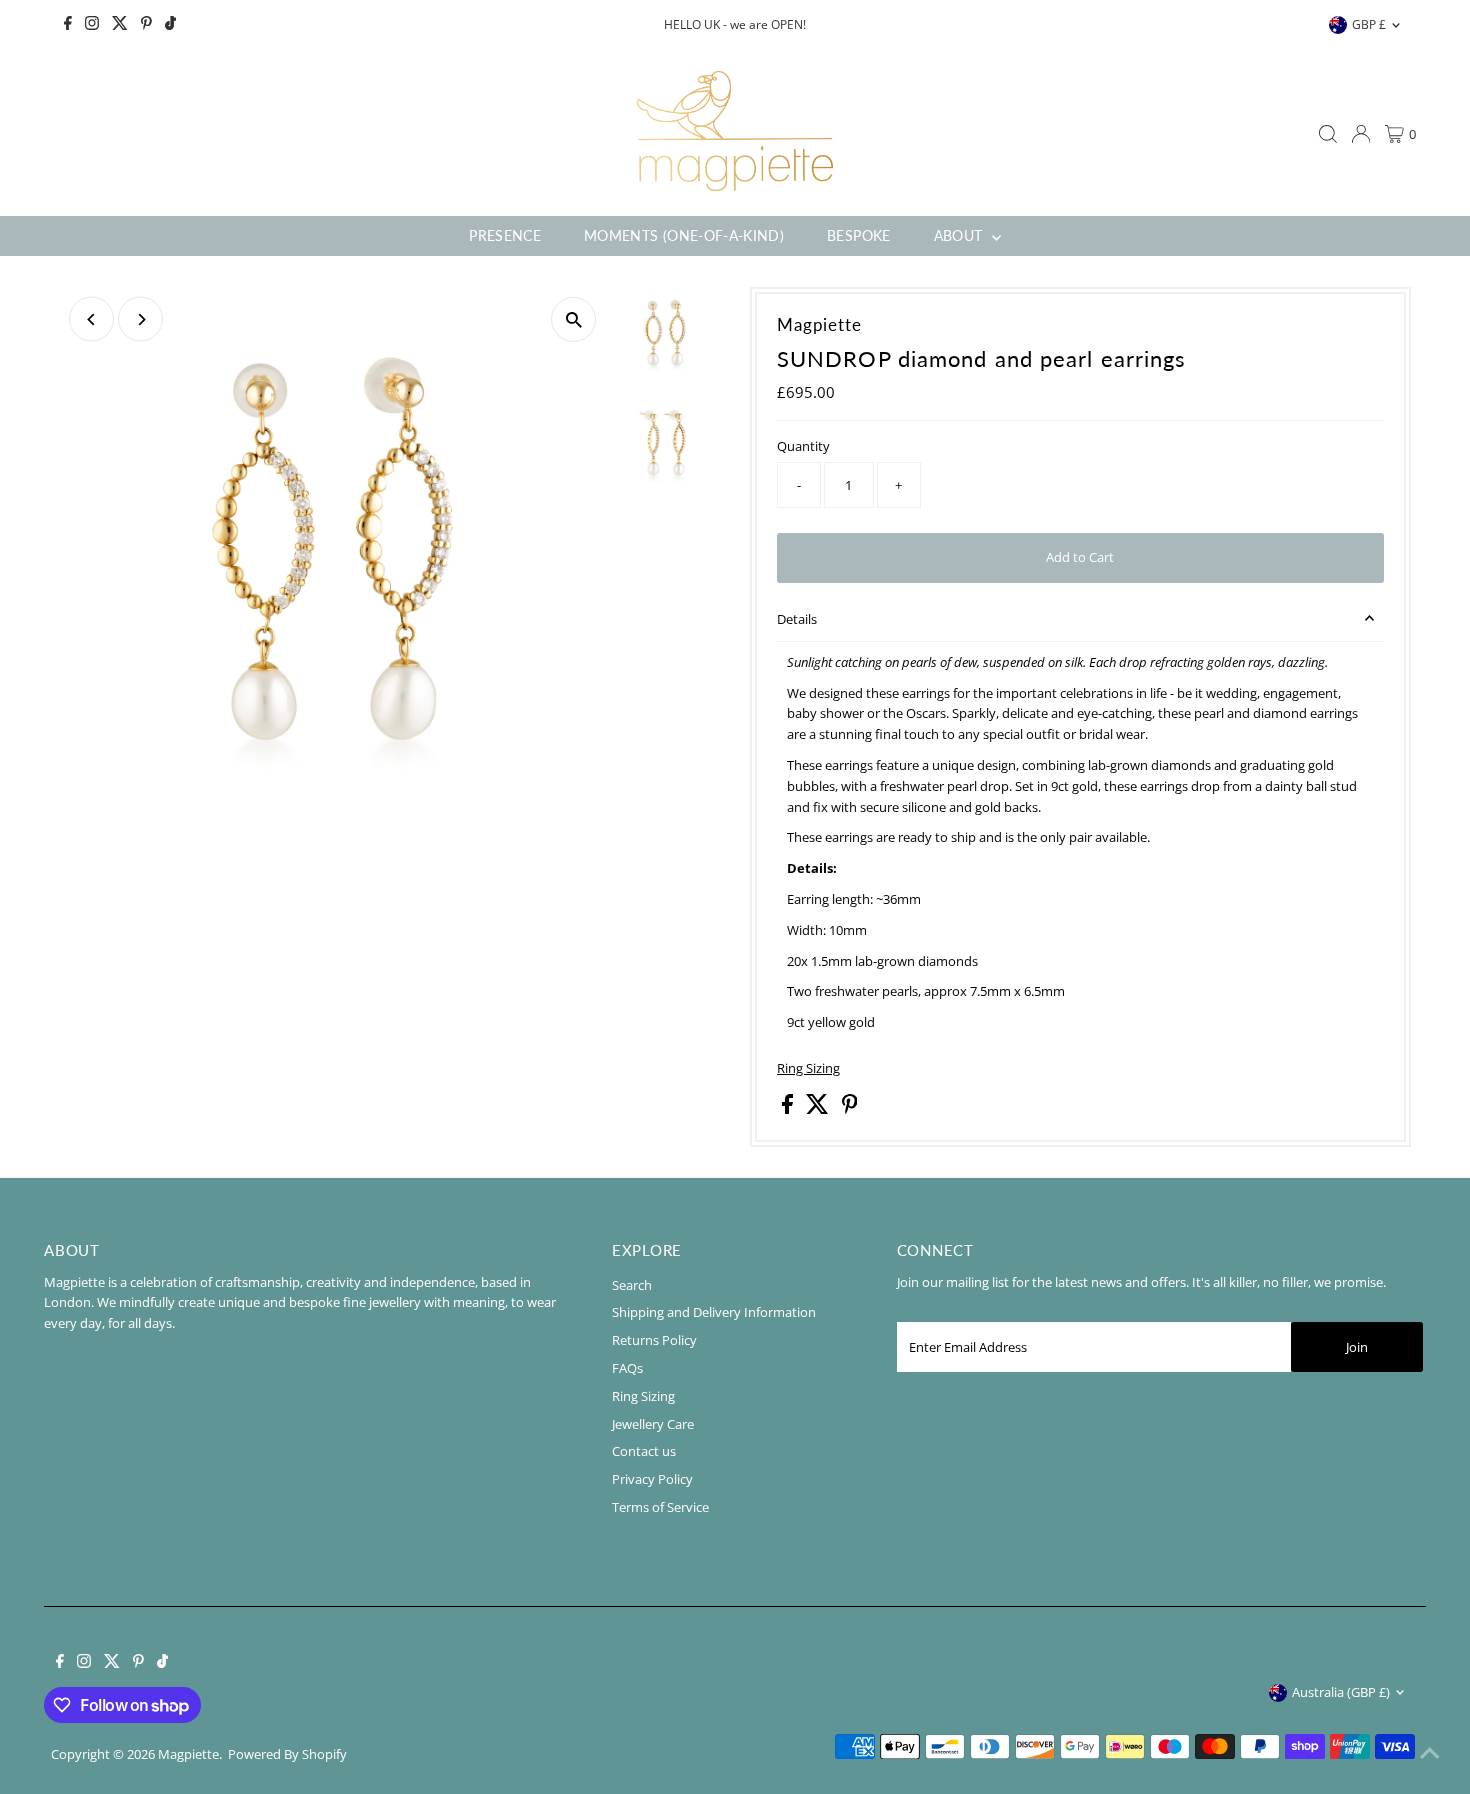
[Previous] (91, 319)
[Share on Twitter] (819, 1109)
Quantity (803, 446)
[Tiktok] (170, 25)
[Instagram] (92, 25)
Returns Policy (654, 1340)
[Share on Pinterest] (850, 1109)
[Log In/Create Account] (1361, 134)
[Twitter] (120, 25)
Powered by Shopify (287, 1754)
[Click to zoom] (573, 319)
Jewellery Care (653, 1424)
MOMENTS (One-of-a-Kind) (684, 235)
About (960, 235)
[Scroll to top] (1430, 1754)
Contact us (644, 1451)
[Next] (140, 319)
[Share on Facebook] (789, 1109)
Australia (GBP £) (1341, 1692)
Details (797, 619)
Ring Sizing (808, 1068)
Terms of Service (660, 1507)
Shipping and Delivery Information (714, 1312)
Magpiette (188, 1754)
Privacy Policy (652, 1479)
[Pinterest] (146, 25)
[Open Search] (1328, 134)
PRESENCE (505, 235)
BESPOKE (858, 235)
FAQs (627, 1368)
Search (632, 1285)
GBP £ (1369, 24)
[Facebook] (68, 25)
